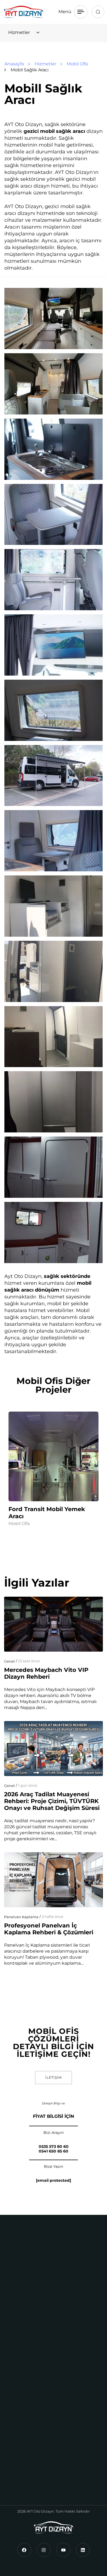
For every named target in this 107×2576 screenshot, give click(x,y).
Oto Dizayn (20, 2452)
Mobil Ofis (19, 1524)
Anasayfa (18, 2431)
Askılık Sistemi (24, 2358)
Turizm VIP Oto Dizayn (25, 2271)
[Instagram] (44, 2550)
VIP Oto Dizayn (25, 2257)
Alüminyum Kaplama (31, 2347)
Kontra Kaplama (26, 2368)
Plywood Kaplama (28, 2399)
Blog (13, 2473)
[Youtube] (63, 2550)
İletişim (16, 2483)
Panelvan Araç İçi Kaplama (37, 2378)
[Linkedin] (83, 2550)
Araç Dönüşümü (26, 2295)
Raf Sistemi (21, 2389)
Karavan (17, 2315)
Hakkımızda (21, 2441)
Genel (9, 1661)
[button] (98, 12)
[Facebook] (24, 2550)
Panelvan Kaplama (21, 1917)
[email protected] (54, 2180)
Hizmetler (19, 2462)
